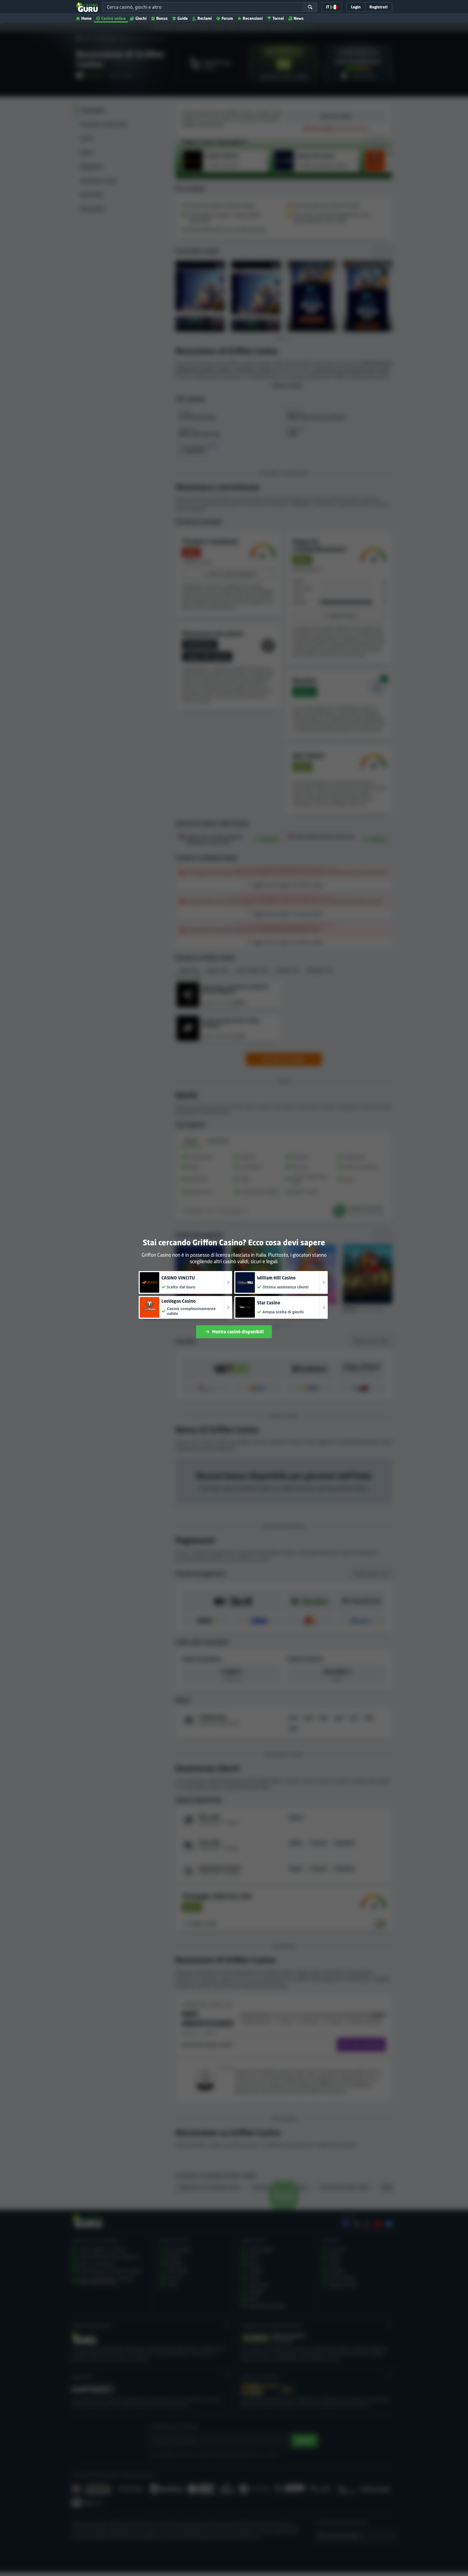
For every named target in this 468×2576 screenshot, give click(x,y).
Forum (227, 18)
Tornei (278, 18)
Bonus (162, 18)
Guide (183, 18)
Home (86, 18)
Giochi (141, 18)
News (299, 18)
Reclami (205, 18)
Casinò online (113, 18)
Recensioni (253, 18)
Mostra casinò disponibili (238, 1332)
